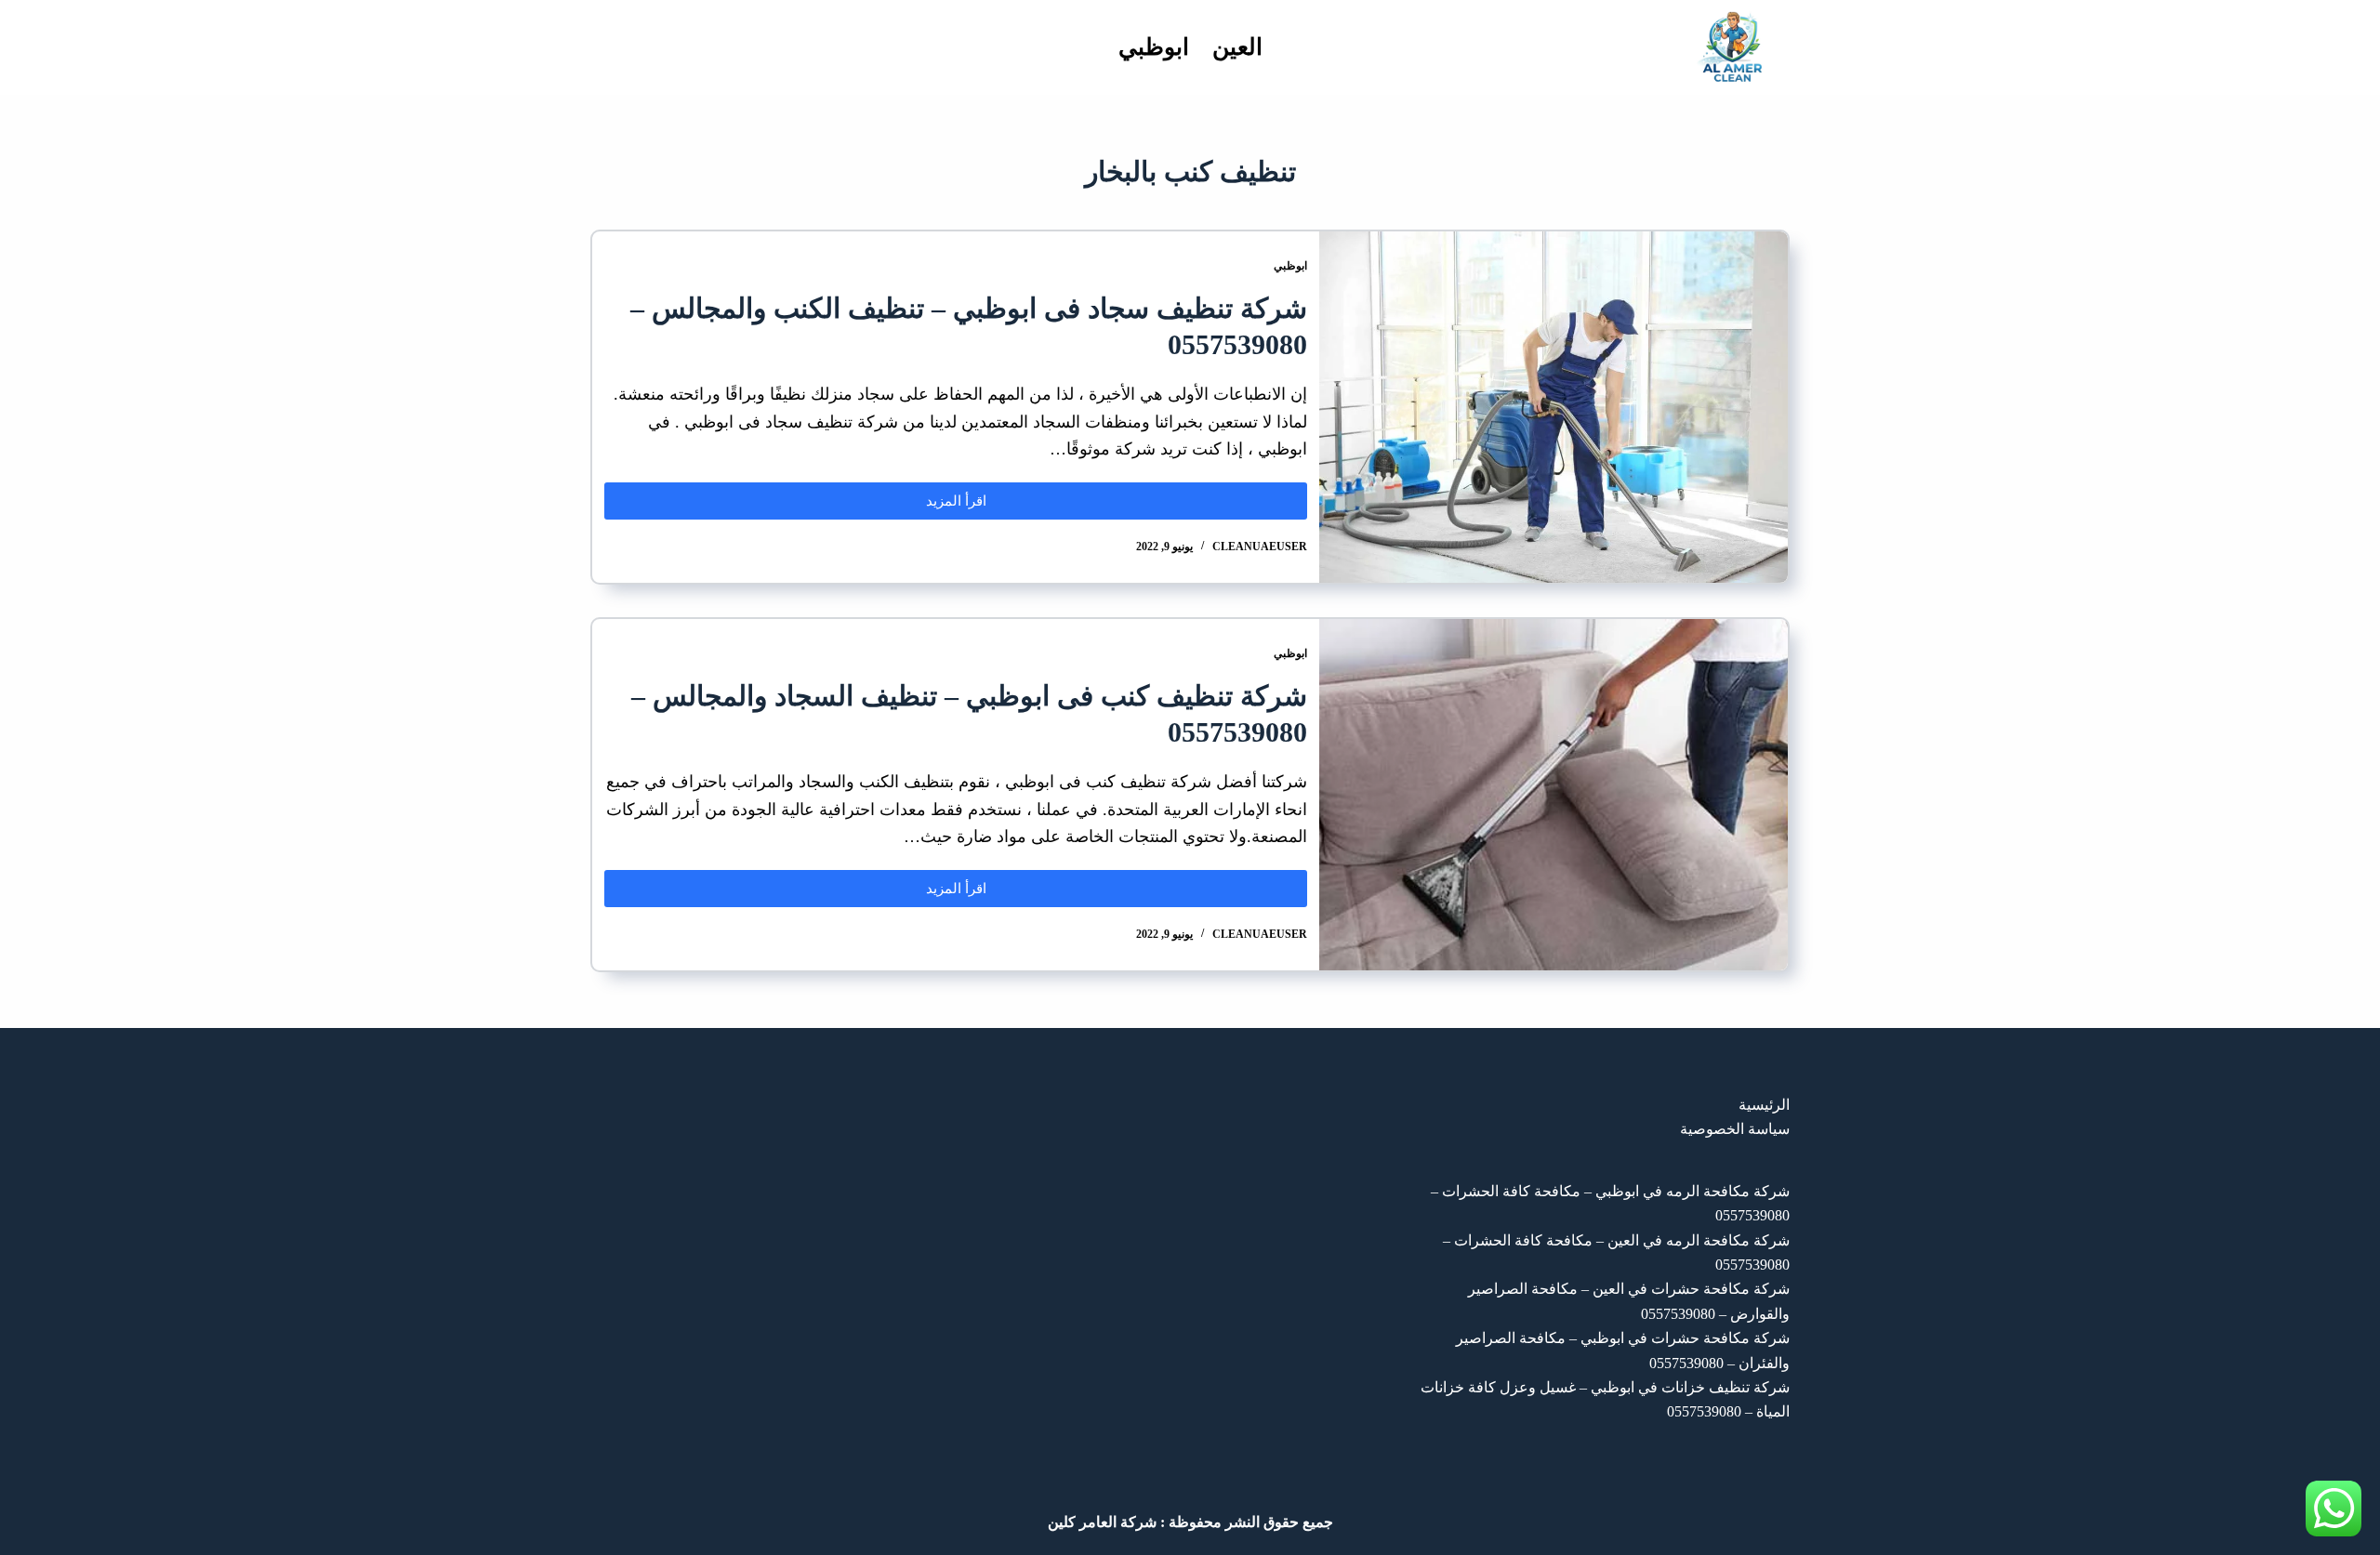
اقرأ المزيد (934, 495)
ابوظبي (1154, 47)
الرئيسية (1764, 1105)
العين (1237, 47)
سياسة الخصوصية (1735, 1129)
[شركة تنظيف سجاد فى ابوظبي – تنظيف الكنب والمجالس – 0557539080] (1554, 407)
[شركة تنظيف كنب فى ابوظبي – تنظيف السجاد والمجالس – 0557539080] (1554, 795)
